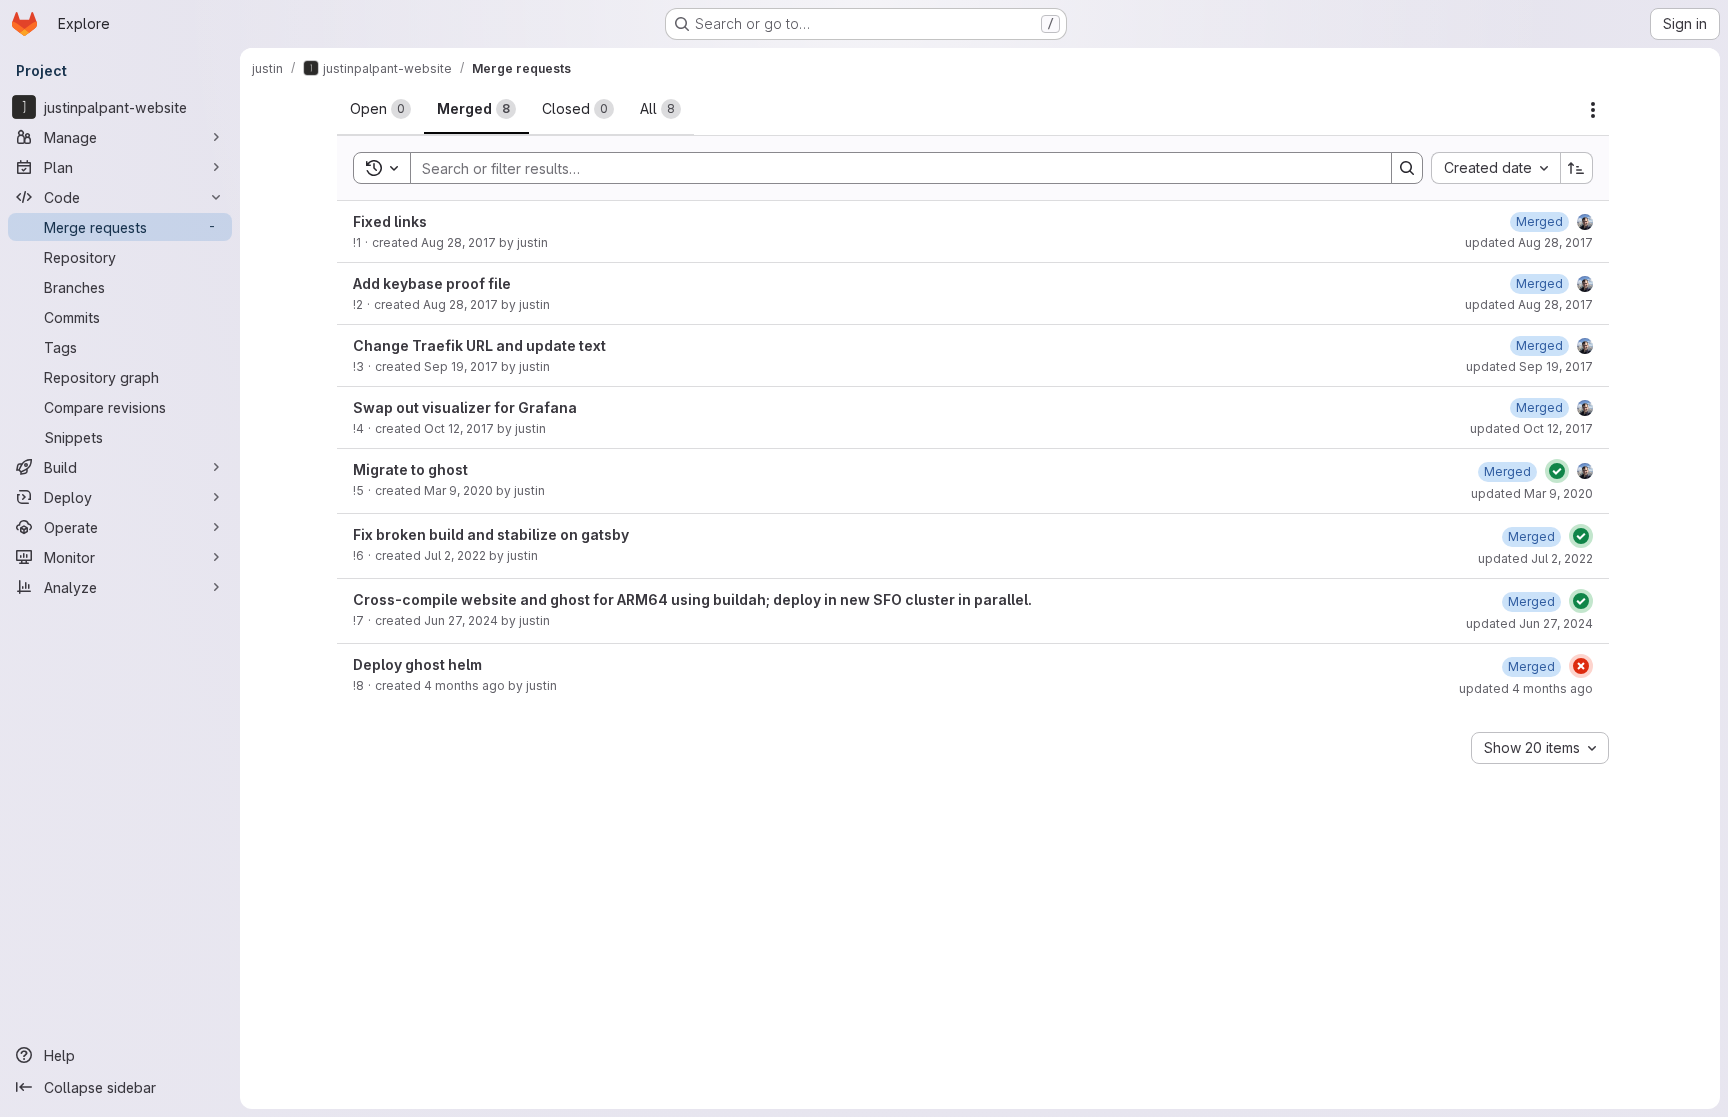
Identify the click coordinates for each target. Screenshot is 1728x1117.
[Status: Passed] (1557, 471)
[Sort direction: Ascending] (1577, 168)
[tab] (380, 109)
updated (1529, 242)
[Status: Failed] (1581, 666)
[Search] (1407, 168)
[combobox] (1495, 168)
